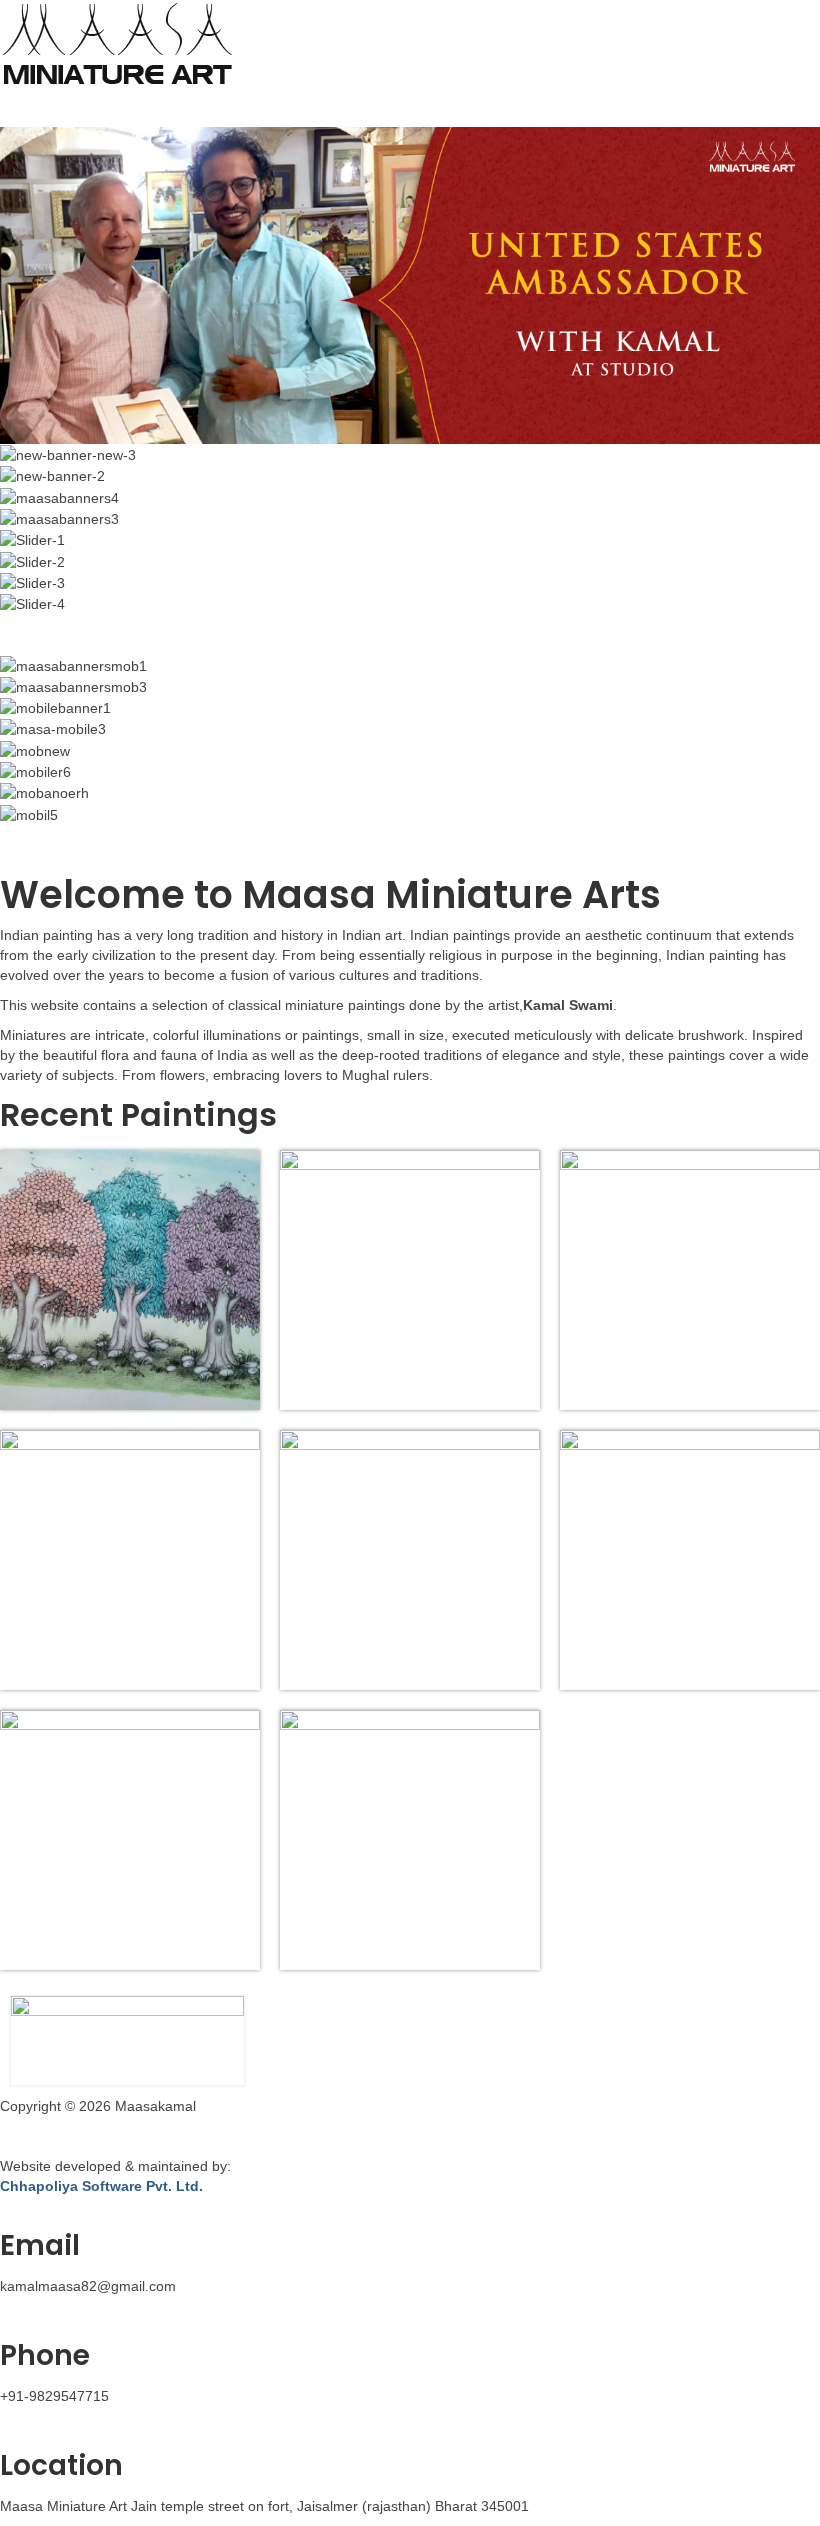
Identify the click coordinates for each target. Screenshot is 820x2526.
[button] (410, 108)
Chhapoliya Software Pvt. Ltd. (101, 2186)
